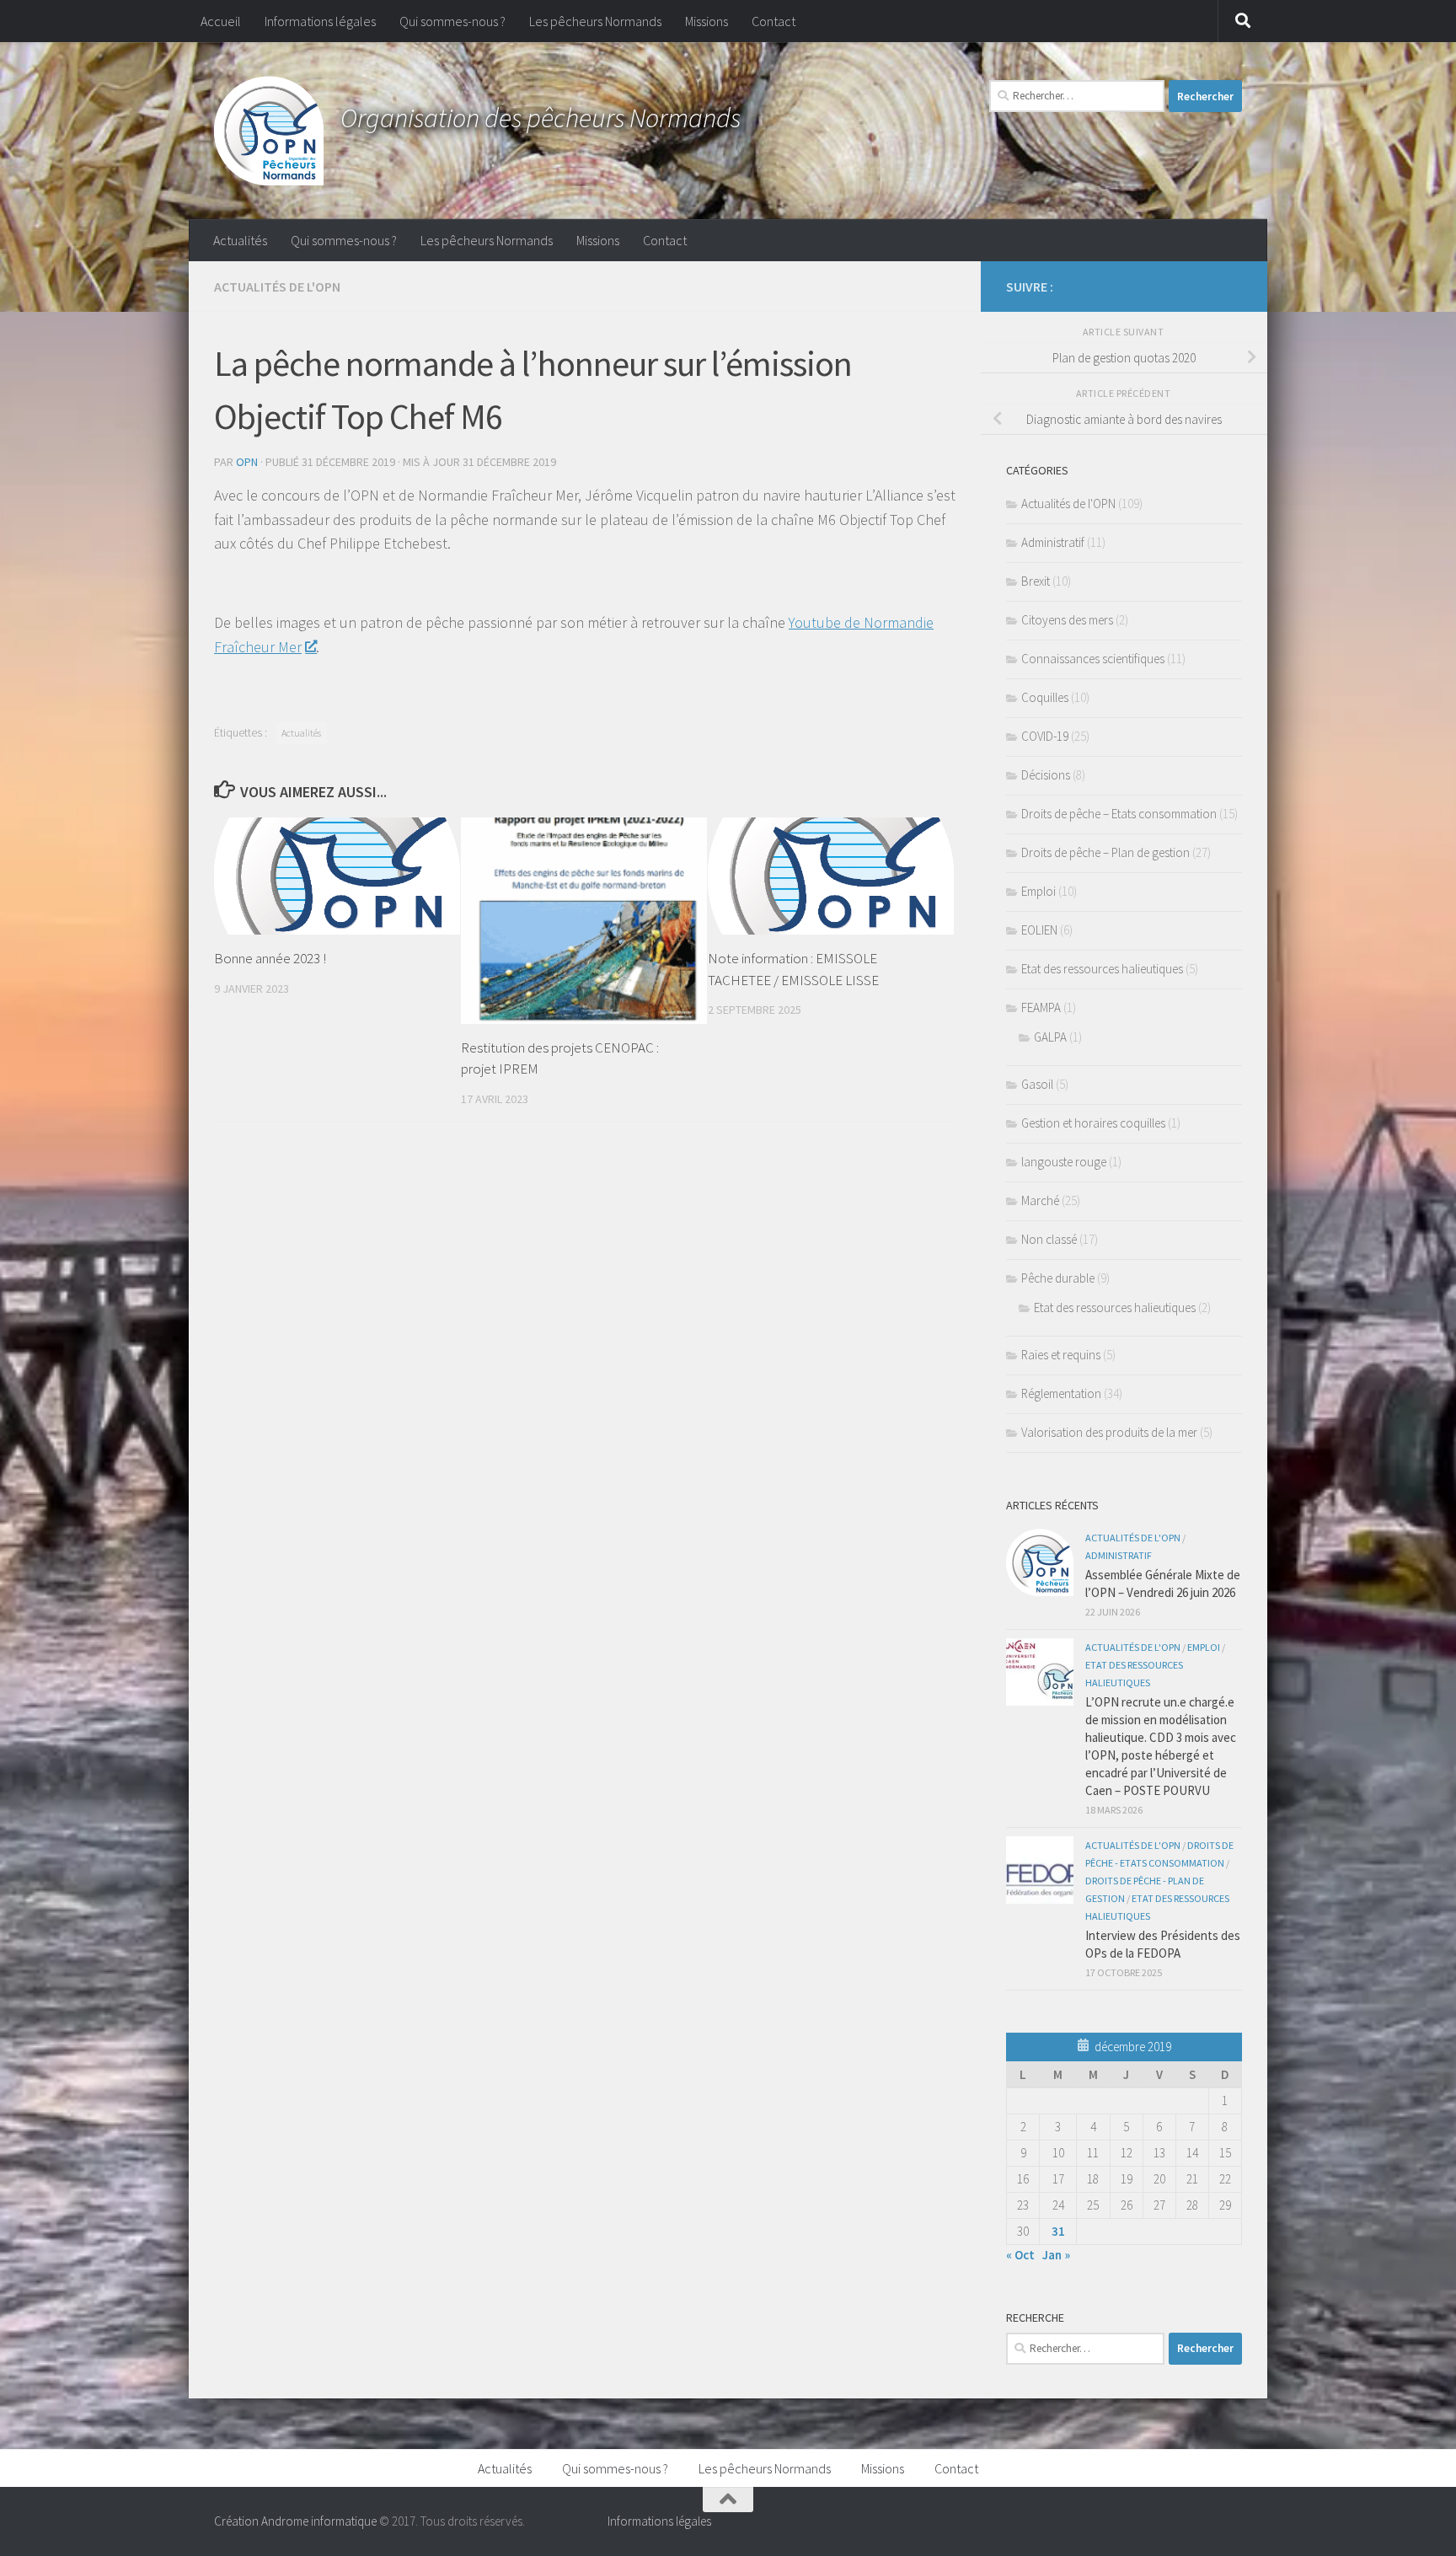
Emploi (1038, 891)
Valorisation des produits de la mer (1109, 1432)
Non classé (1049, 1239)
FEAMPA (1041, 1007)
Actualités (240, 240)
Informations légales (320, 21)
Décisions (1046, 775)
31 (1058, 2231)
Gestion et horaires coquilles (1093, 1123)
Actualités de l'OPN (277, 287)
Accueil (221, 21)
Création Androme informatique (295, 2521)
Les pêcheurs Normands (595, 21)
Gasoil (1037, 1084)
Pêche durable (1058, 1278)
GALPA (1050, 1037)
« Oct (1020, 2255)
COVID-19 (1045, 736)
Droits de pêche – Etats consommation (1119, 814)
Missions (707, 21)
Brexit (1036, 581)
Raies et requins (1061, 1355)
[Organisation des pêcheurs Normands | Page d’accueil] (269, 131)
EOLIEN (1039, 930)
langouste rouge (1064, 1162)
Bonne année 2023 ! (270, 958)
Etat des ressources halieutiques (1102, 969)
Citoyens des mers (1067, 620)
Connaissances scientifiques (1093, 659)
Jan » (1056, 2255)
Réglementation (1061, 1393)
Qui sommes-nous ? (452, 21)
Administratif (1053, 542)
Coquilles (1045, 697)
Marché (1040, 1200)
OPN (247, 462)
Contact (773, 21)
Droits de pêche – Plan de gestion (1105, 852)
